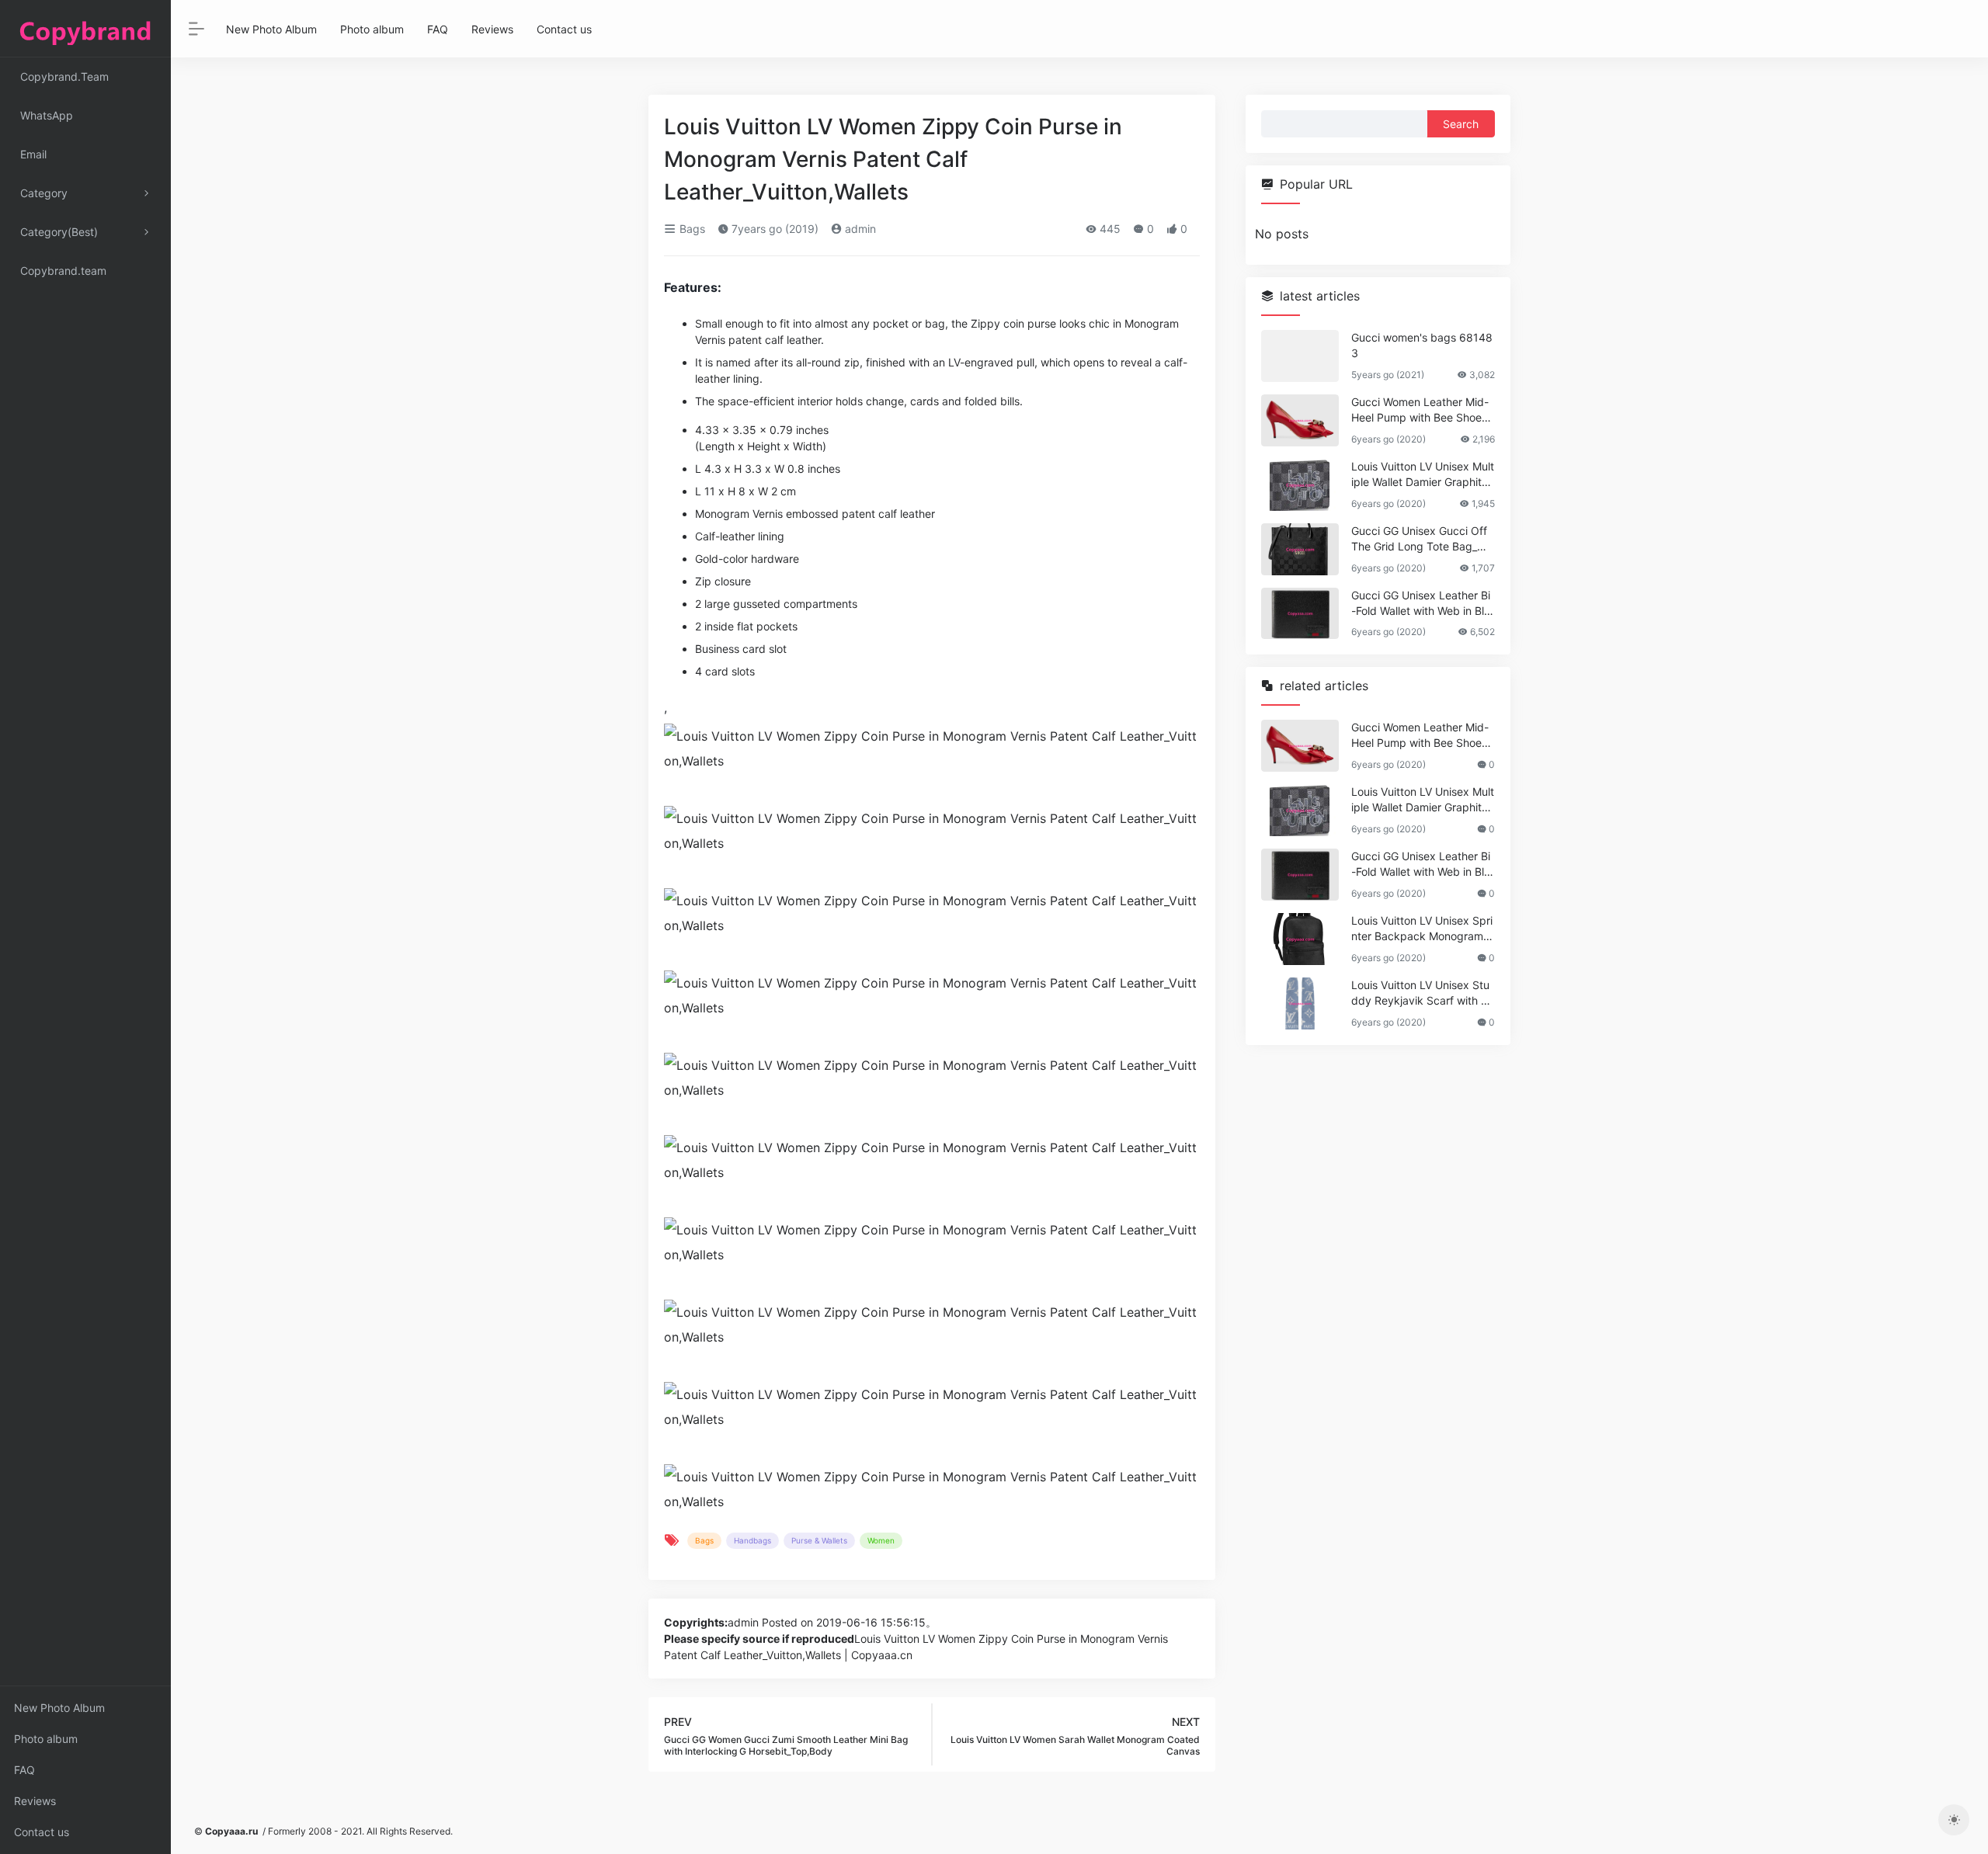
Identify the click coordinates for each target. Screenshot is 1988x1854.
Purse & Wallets (819, 1540)
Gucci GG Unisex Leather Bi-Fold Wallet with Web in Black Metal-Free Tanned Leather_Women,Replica (1421, 604)
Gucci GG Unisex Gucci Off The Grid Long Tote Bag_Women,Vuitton (1422, 539)
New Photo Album (59, 1708)
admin (859, 229)
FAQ (24, 1770)
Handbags (752, 1540)
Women (881, 1540)
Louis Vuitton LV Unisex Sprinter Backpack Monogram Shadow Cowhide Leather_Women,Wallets (1422, 929)
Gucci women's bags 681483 (1422, 345)
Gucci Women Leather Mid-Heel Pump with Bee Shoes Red (1420, 410)
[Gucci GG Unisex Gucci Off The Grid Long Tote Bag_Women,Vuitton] (1300, 549)
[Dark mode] (1954, 1820)
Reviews (35, 1801)
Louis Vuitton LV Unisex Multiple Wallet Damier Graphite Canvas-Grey (1423, 475)
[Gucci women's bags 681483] (1300, 356)
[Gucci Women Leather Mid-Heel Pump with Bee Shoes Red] (1300, 420)
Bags (691, 229)
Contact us (42, 1832)
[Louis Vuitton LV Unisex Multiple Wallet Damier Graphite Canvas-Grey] (1300, 485)
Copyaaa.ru (231, 1831)
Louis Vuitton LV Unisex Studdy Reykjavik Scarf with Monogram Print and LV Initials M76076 (1421, 993)
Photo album (46, 1739)
